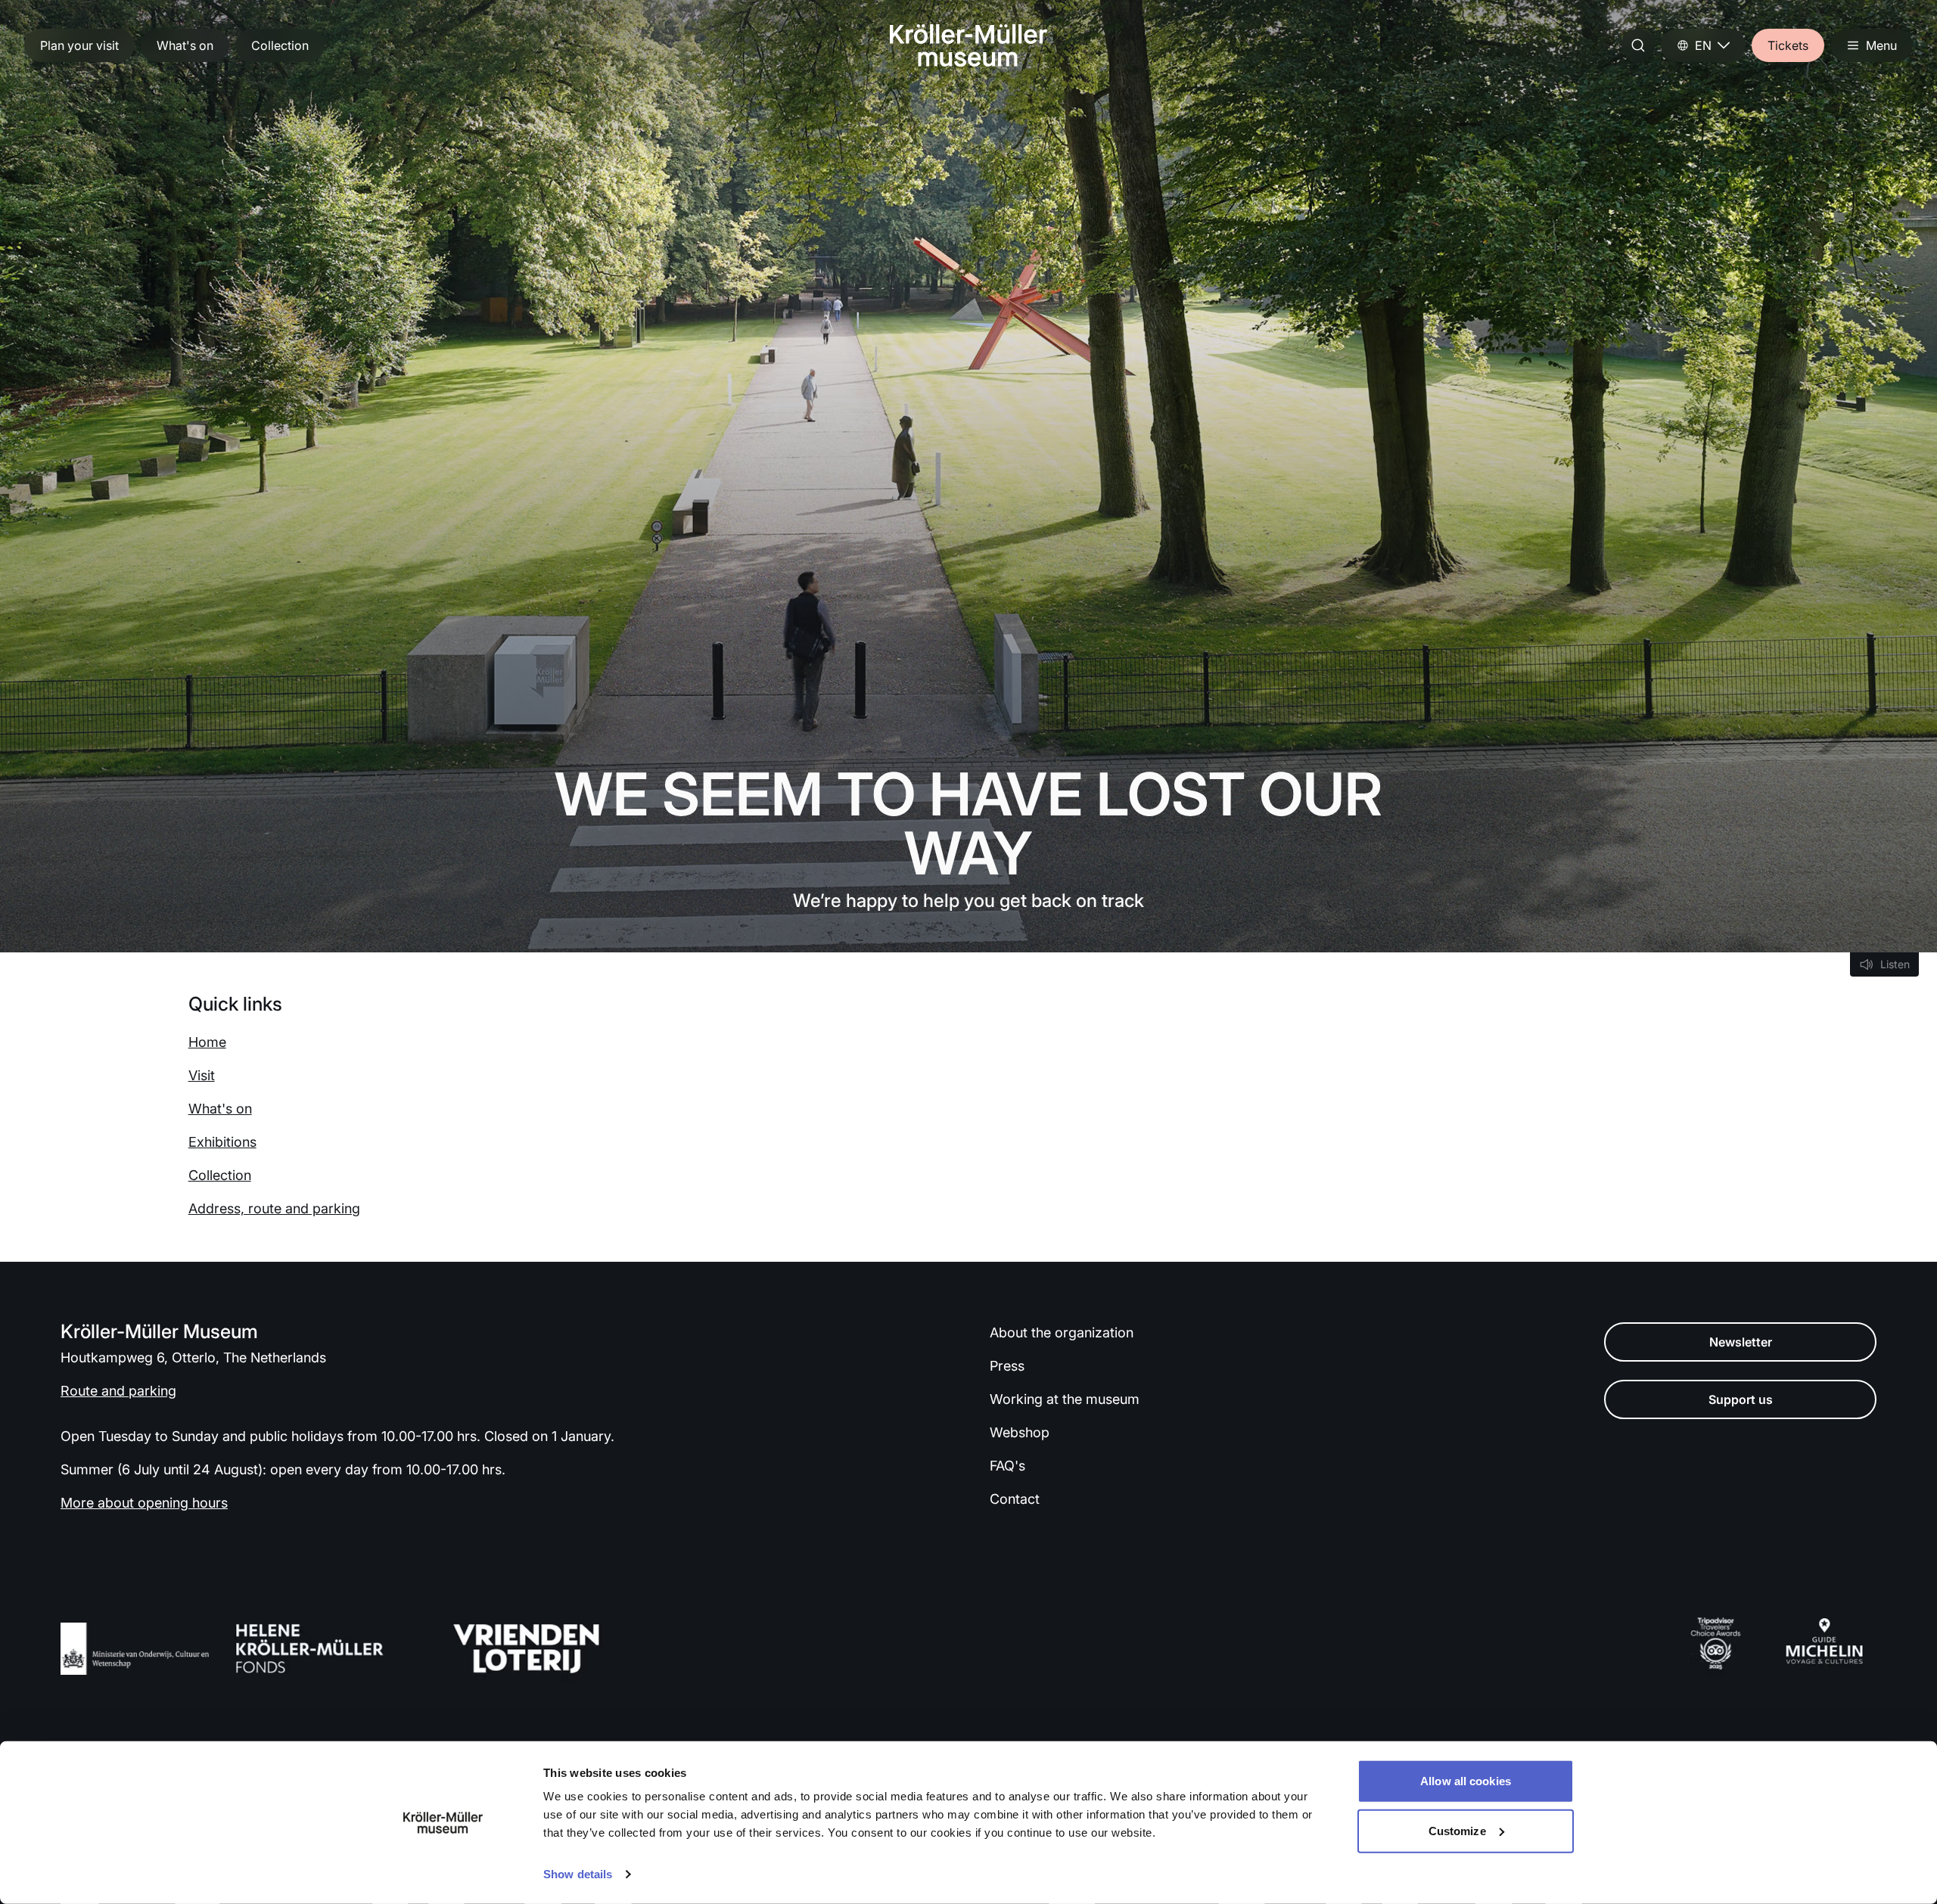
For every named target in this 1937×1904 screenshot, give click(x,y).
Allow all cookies (1466, 1781)
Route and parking (118, 1391)
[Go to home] (968, 45)
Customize (1457, 1830)
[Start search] (1638, 45)
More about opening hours (144, 1503)
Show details (578, 1874)
